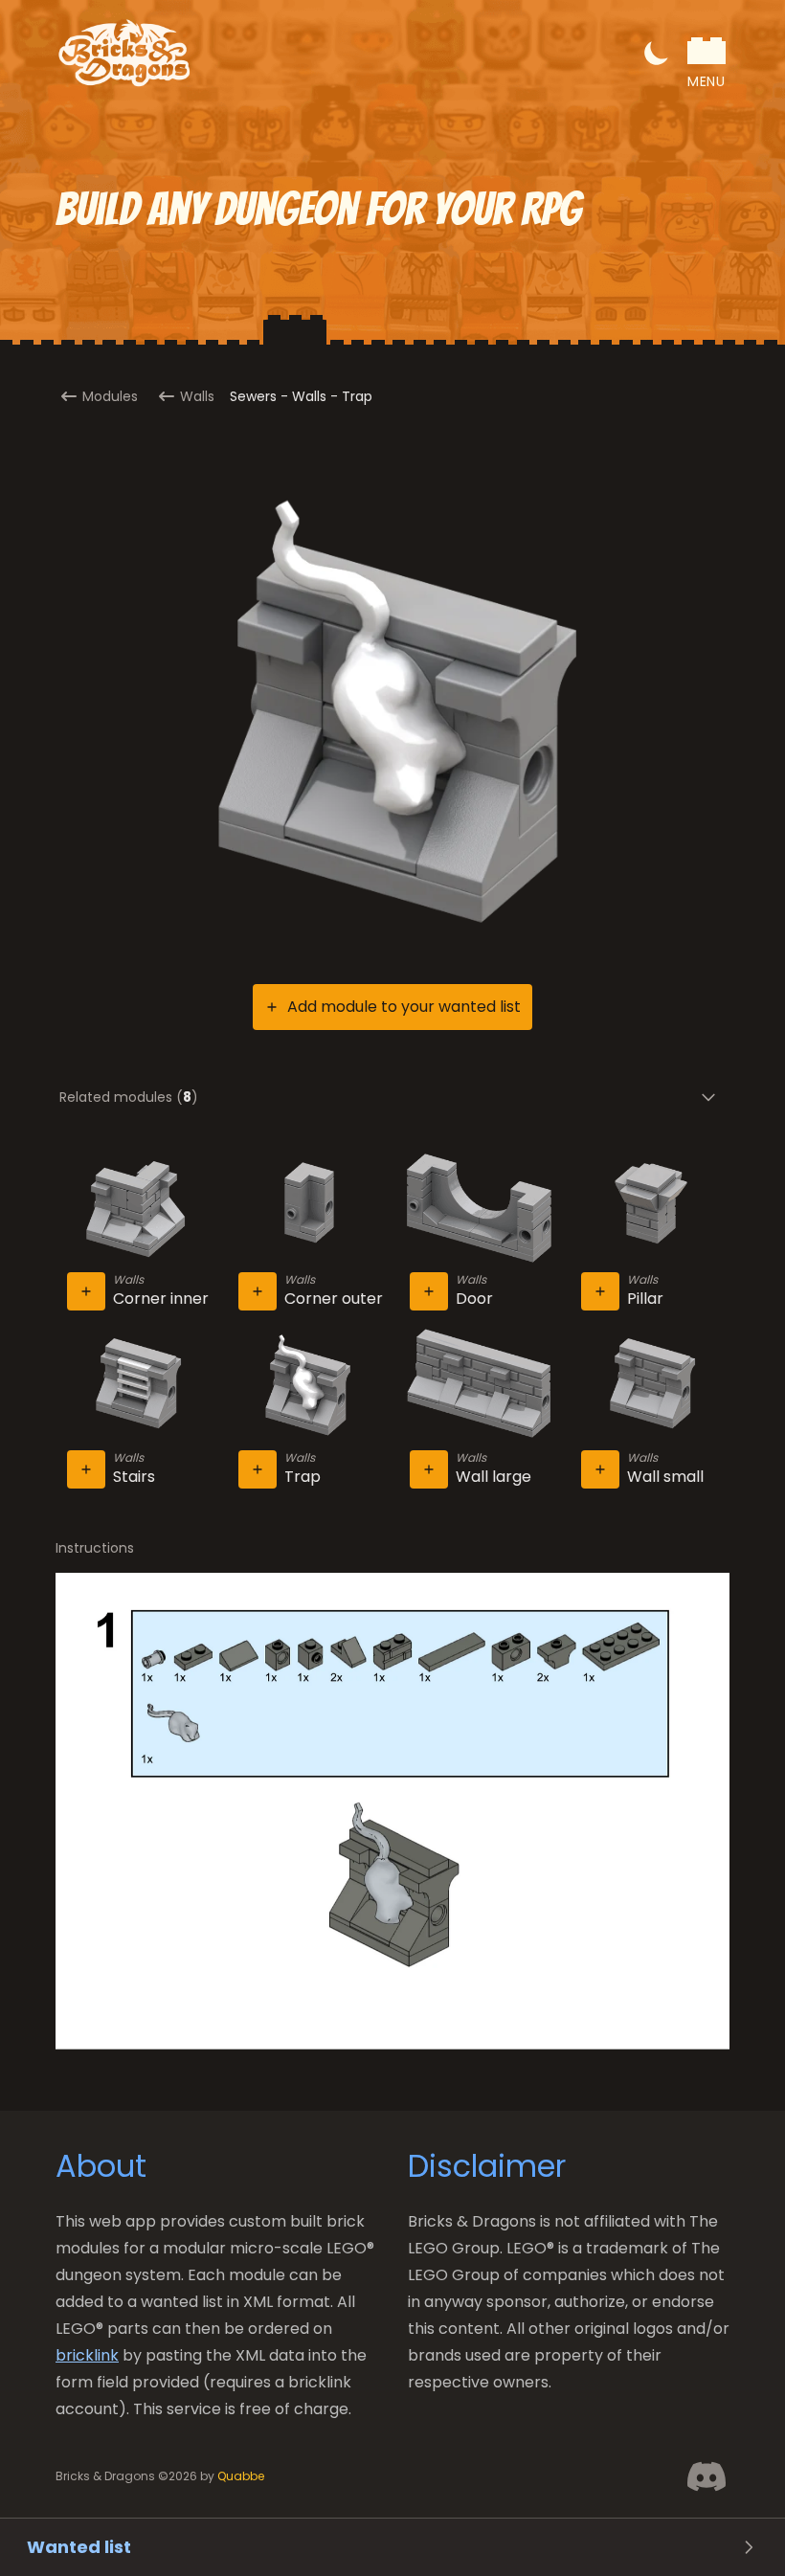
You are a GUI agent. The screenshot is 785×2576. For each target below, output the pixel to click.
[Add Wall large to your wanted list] (429, 1469)
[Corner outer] (307, 1209)
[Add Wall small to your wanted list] (600, 1469)
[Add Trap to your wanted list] (258, 1469)
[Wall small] (650, 1386)
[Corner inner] (135, 1209)
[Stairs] (135, 1386)
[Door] (478, 1209)
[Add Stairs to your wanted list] (86, 1469)
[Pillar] (650, 1209)
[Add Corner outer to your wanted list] (258, 1291)
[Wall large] (478, 1386)
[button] (657, 53)
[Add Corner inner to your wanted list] (86, 1291)
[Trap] (307, 1386)
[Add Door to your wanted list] (429, 1291)
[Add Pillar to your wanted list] (600, 1291)
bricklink (87, 2355)
